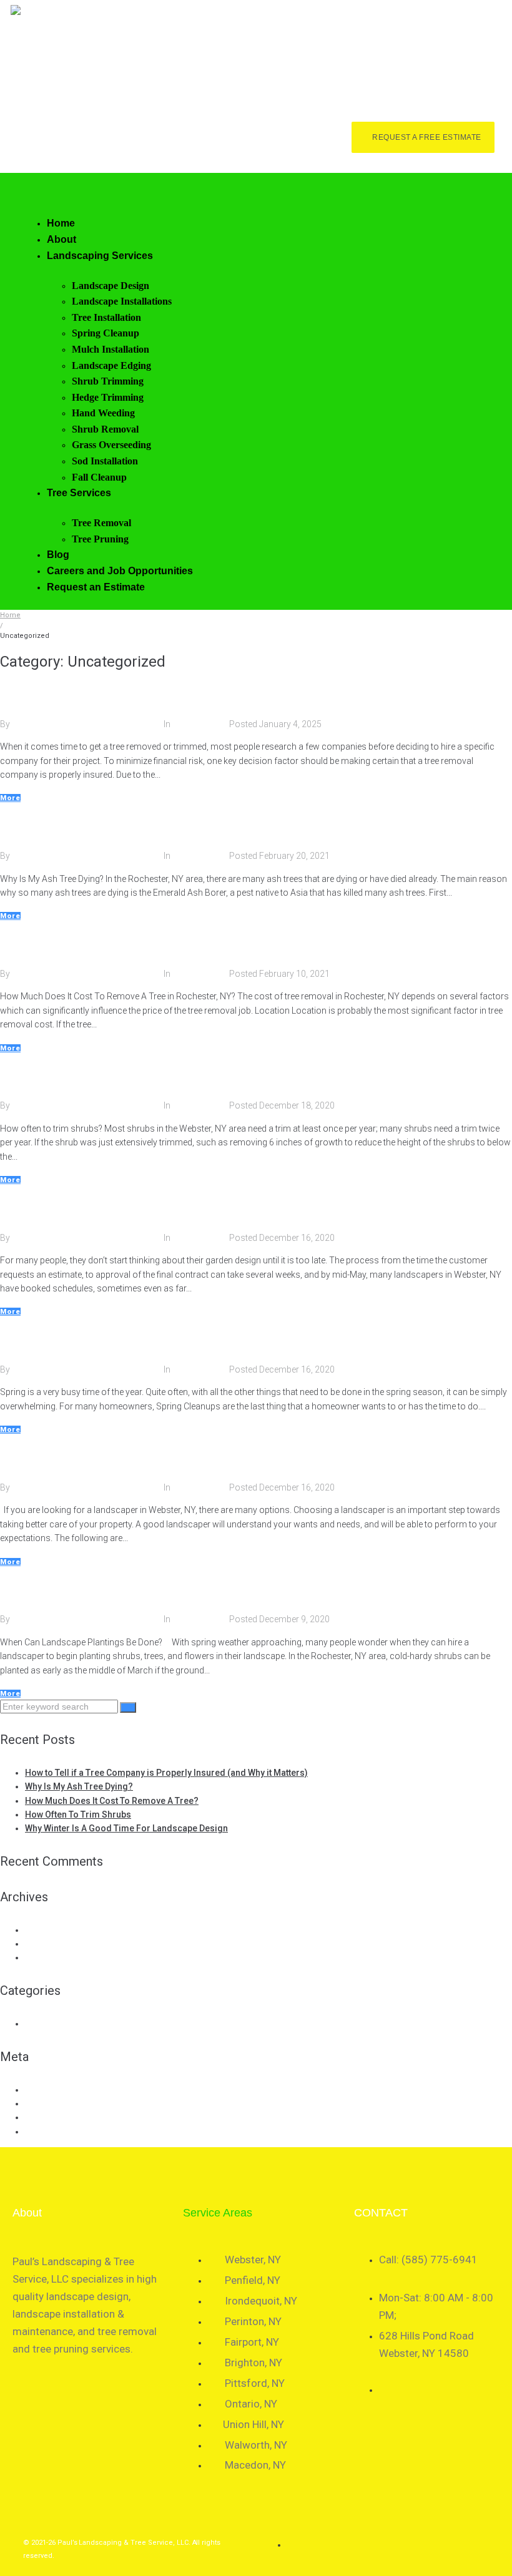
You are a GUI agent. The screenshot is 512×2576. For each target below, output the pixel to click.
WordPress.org (55, 2132)
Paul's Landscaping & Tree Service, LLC (88, 724)
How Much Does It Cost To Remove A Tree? (126, 944)
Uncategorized (201, 724)
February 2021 (53, 1944)
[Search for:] (60, 1707)
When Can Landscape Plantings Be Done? (120, 1590)
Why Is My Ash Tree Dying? (78, 826)
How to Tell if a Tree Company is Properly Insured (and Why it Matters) (204, 694)
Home (10, 615)
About (27, 2213)
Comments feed (57, 2117)
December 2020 (56, 1957)
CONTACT (381, 2213)
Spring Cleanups (47, 1340)
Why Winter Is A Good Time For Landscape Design (146, 1208)
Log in (37, 2090)
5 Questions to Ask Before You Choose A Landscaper (152, 1458)
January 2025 (52, 1930)
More (10, 798)
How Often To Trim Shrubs (77, 1076)
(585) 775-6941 (197, 65)
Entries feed (48, 2103)
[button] (261, 193)
